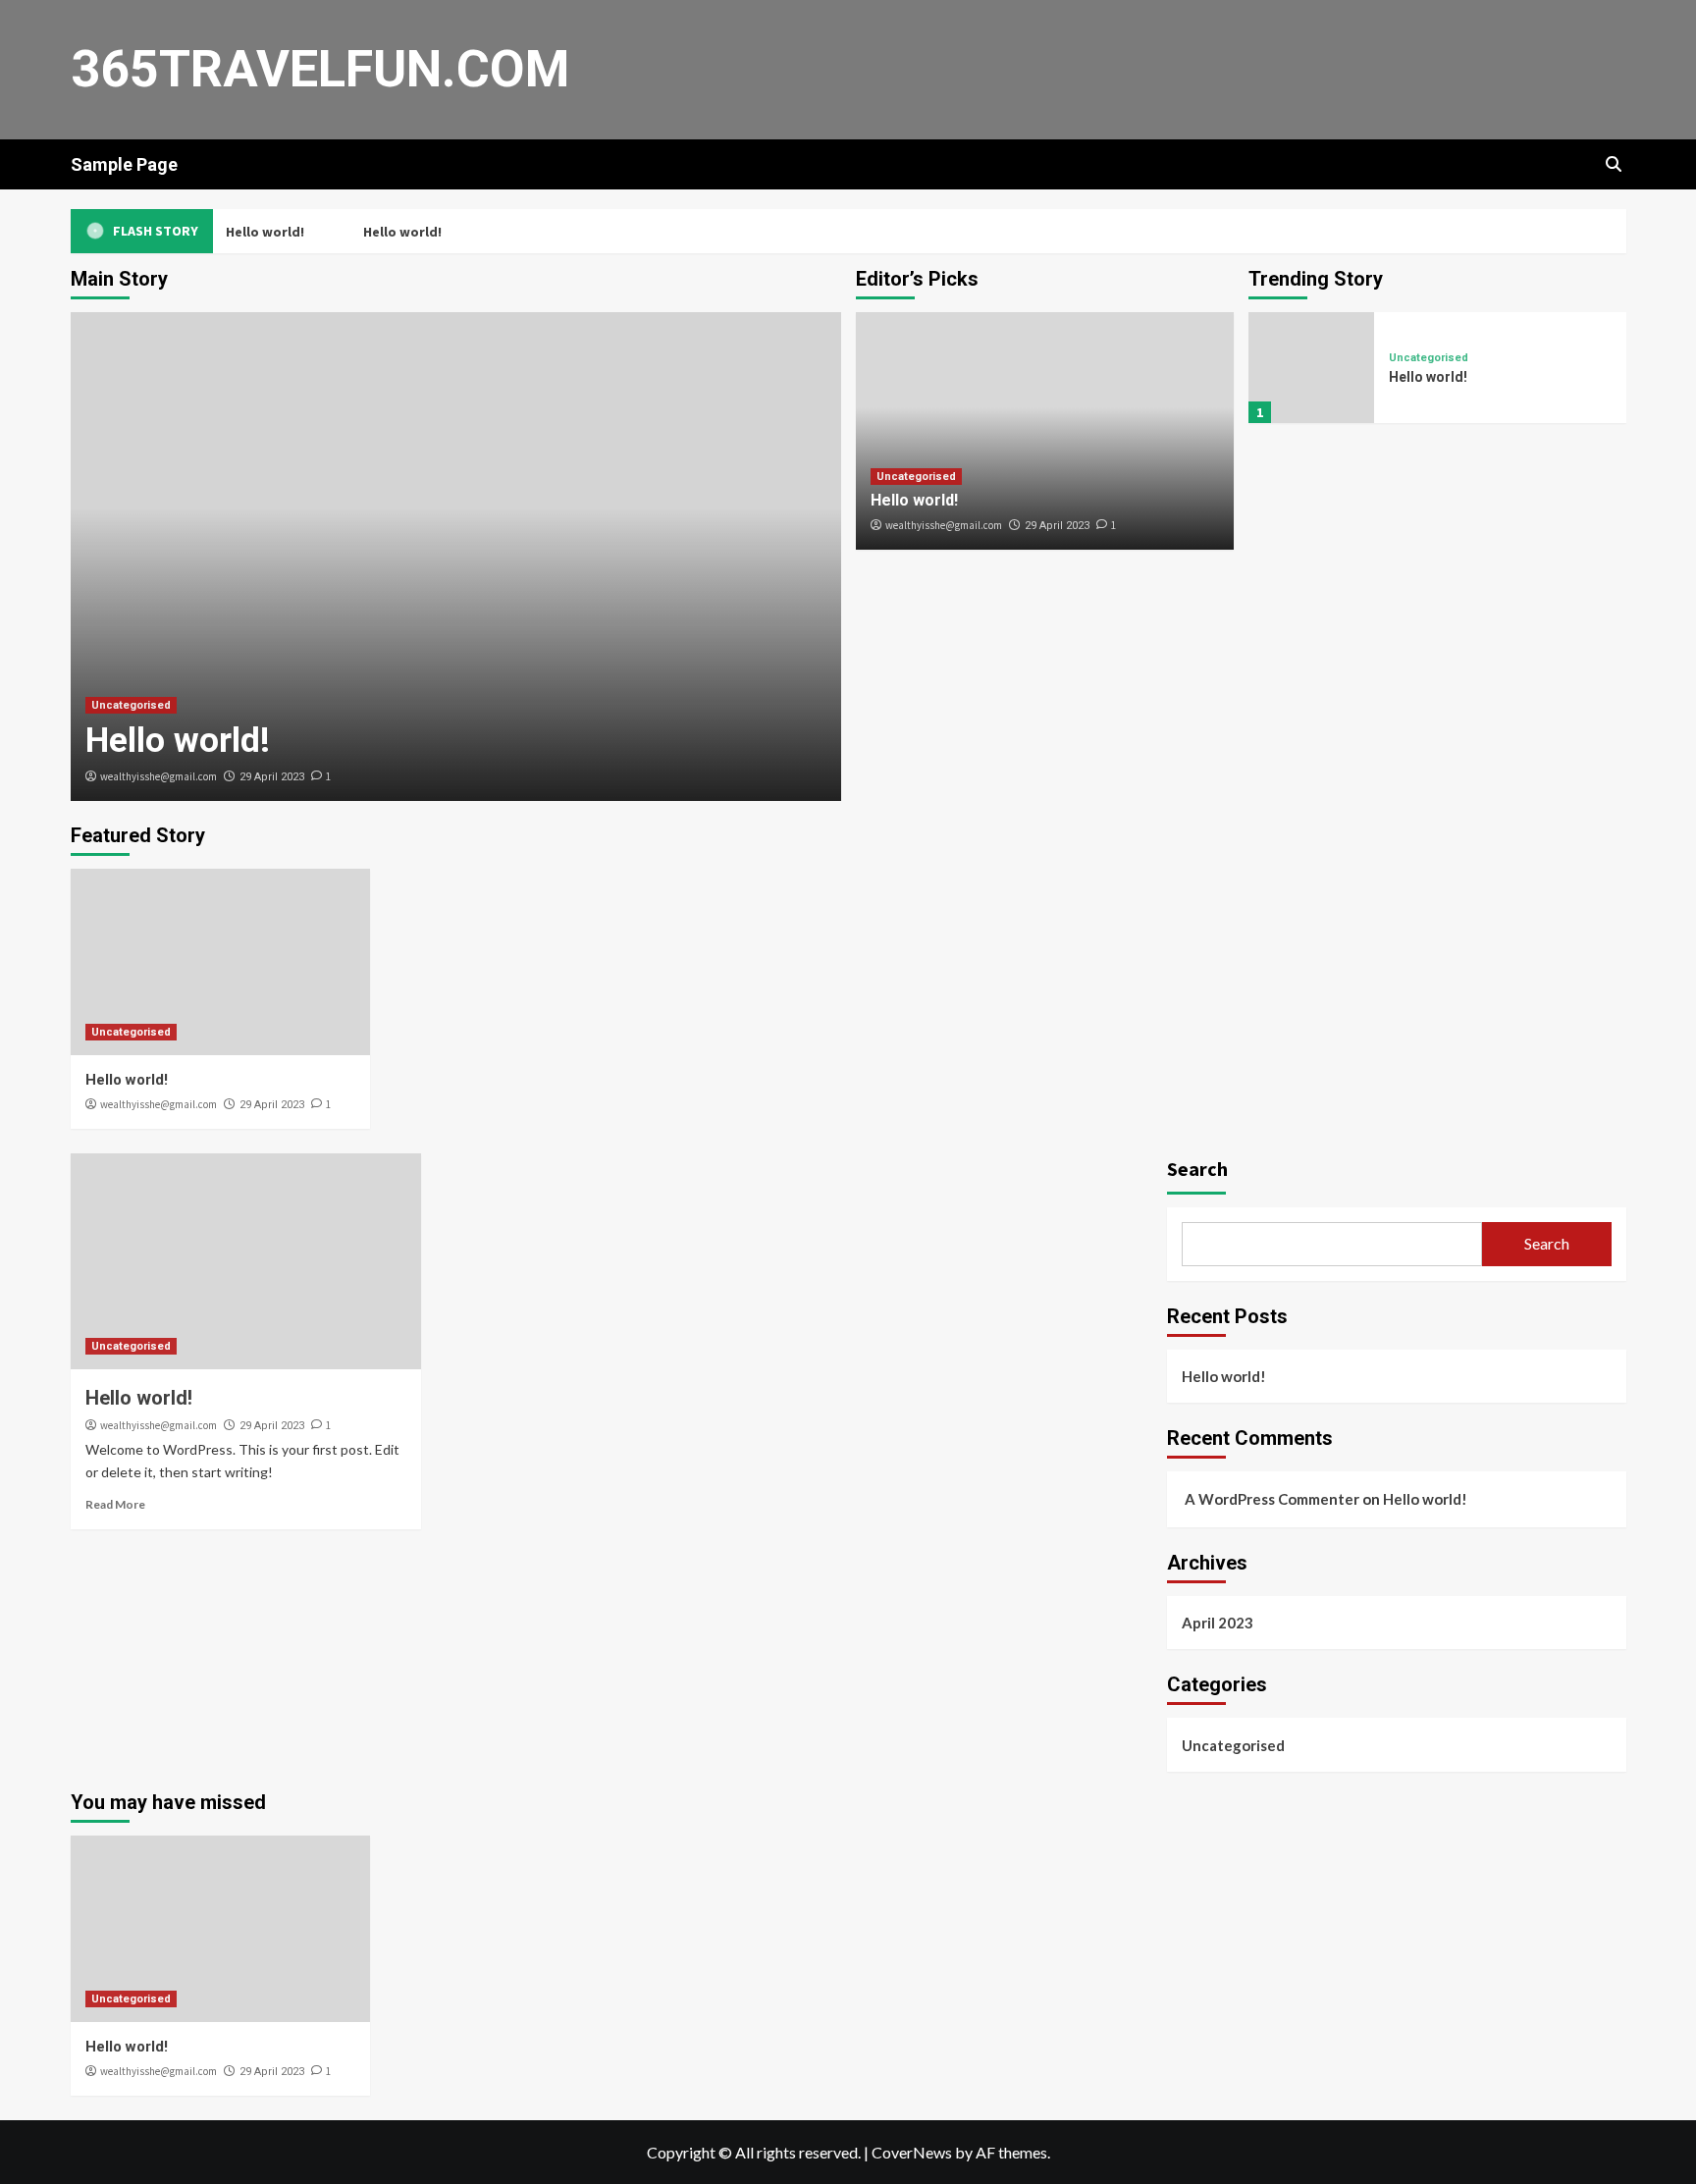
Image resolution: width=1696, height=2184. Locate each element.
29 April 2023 (272, 777)
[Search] (1614, 164)
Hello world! (263, 232)
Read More (115, 1504)
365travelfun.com (320, 69)
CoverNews (912, 2152)
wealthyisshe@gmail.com (159, 776)
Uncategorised (131, 705)
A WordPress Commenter (1272, 1499)
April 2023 (1218, 1623)
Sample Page (124, 164)
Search (1197, 1169)
